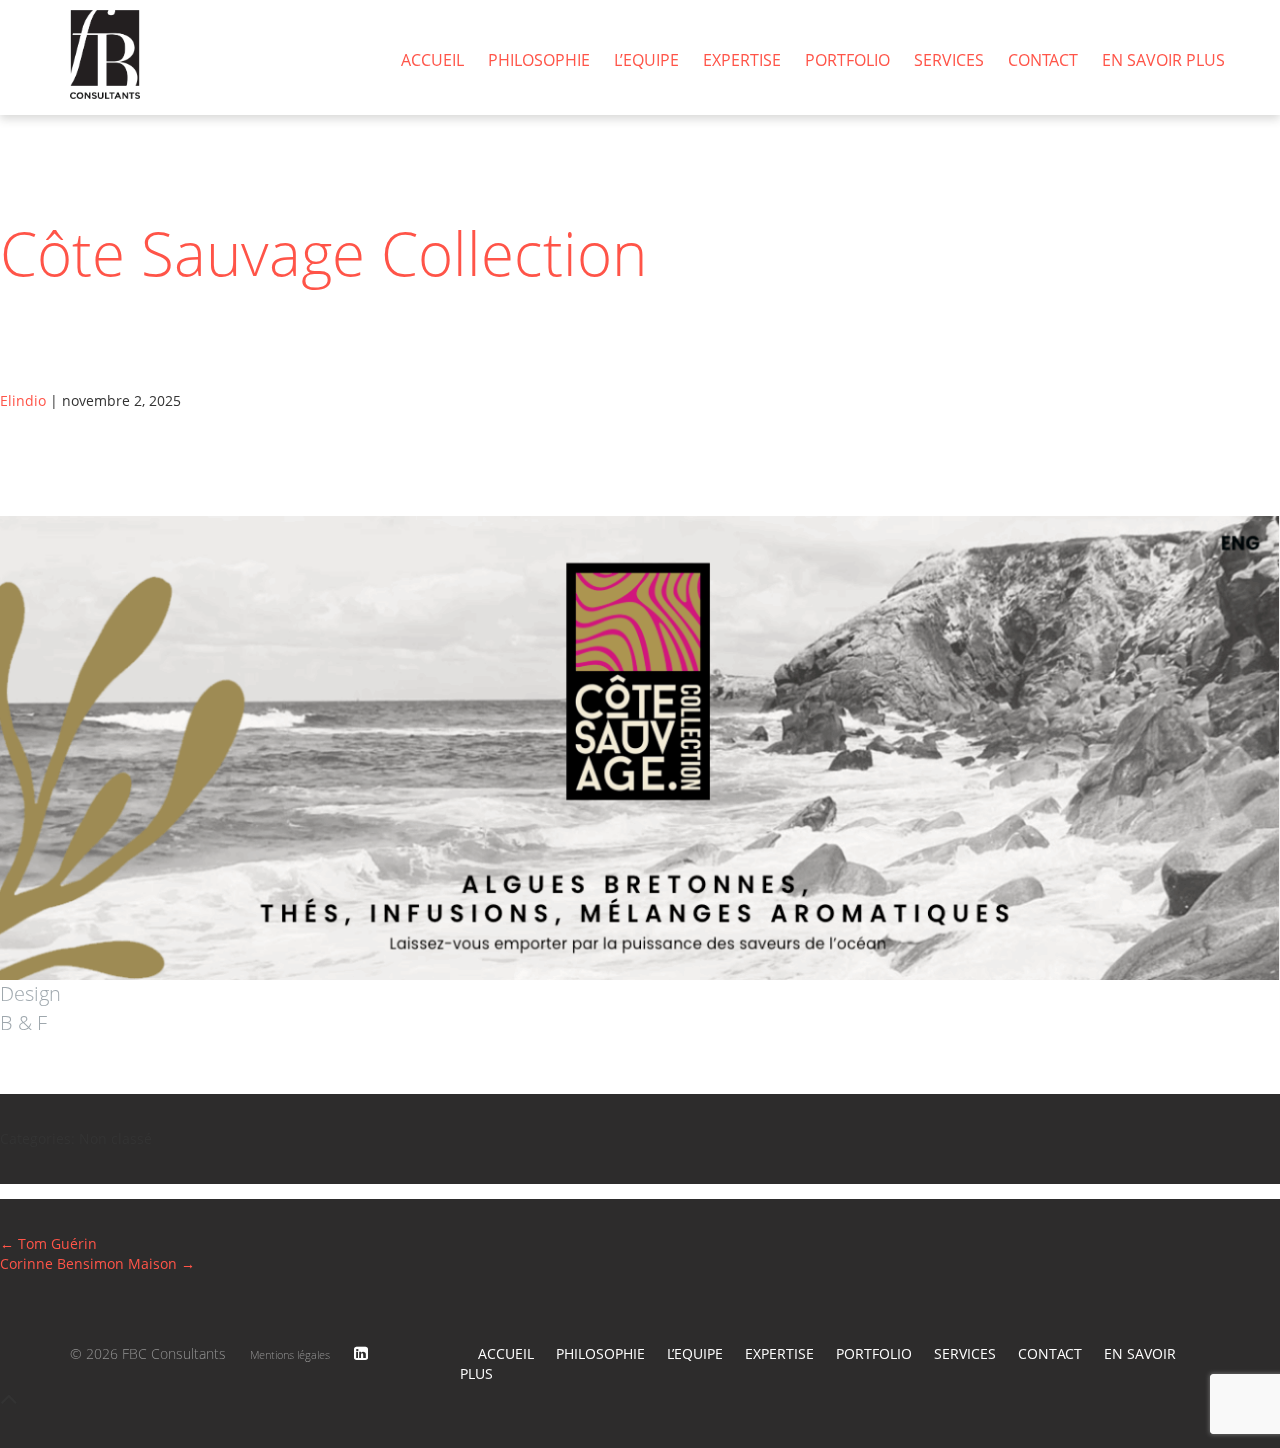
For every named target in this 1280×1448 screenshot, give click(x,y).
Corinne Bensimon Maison (97, 1263)
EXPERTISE (742, 60)
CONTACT (1043, 60)
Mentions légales (290, 1354)
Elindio (23, 400)
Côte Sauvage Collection (323, 253)
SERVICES (949, 60)
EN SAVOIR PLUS (1163, 60)
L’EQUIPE (646, 60)
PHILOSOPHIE (539, 60)
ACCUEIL (432, 60)
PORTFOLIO (847, 60)
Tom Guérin (48, 1243)
